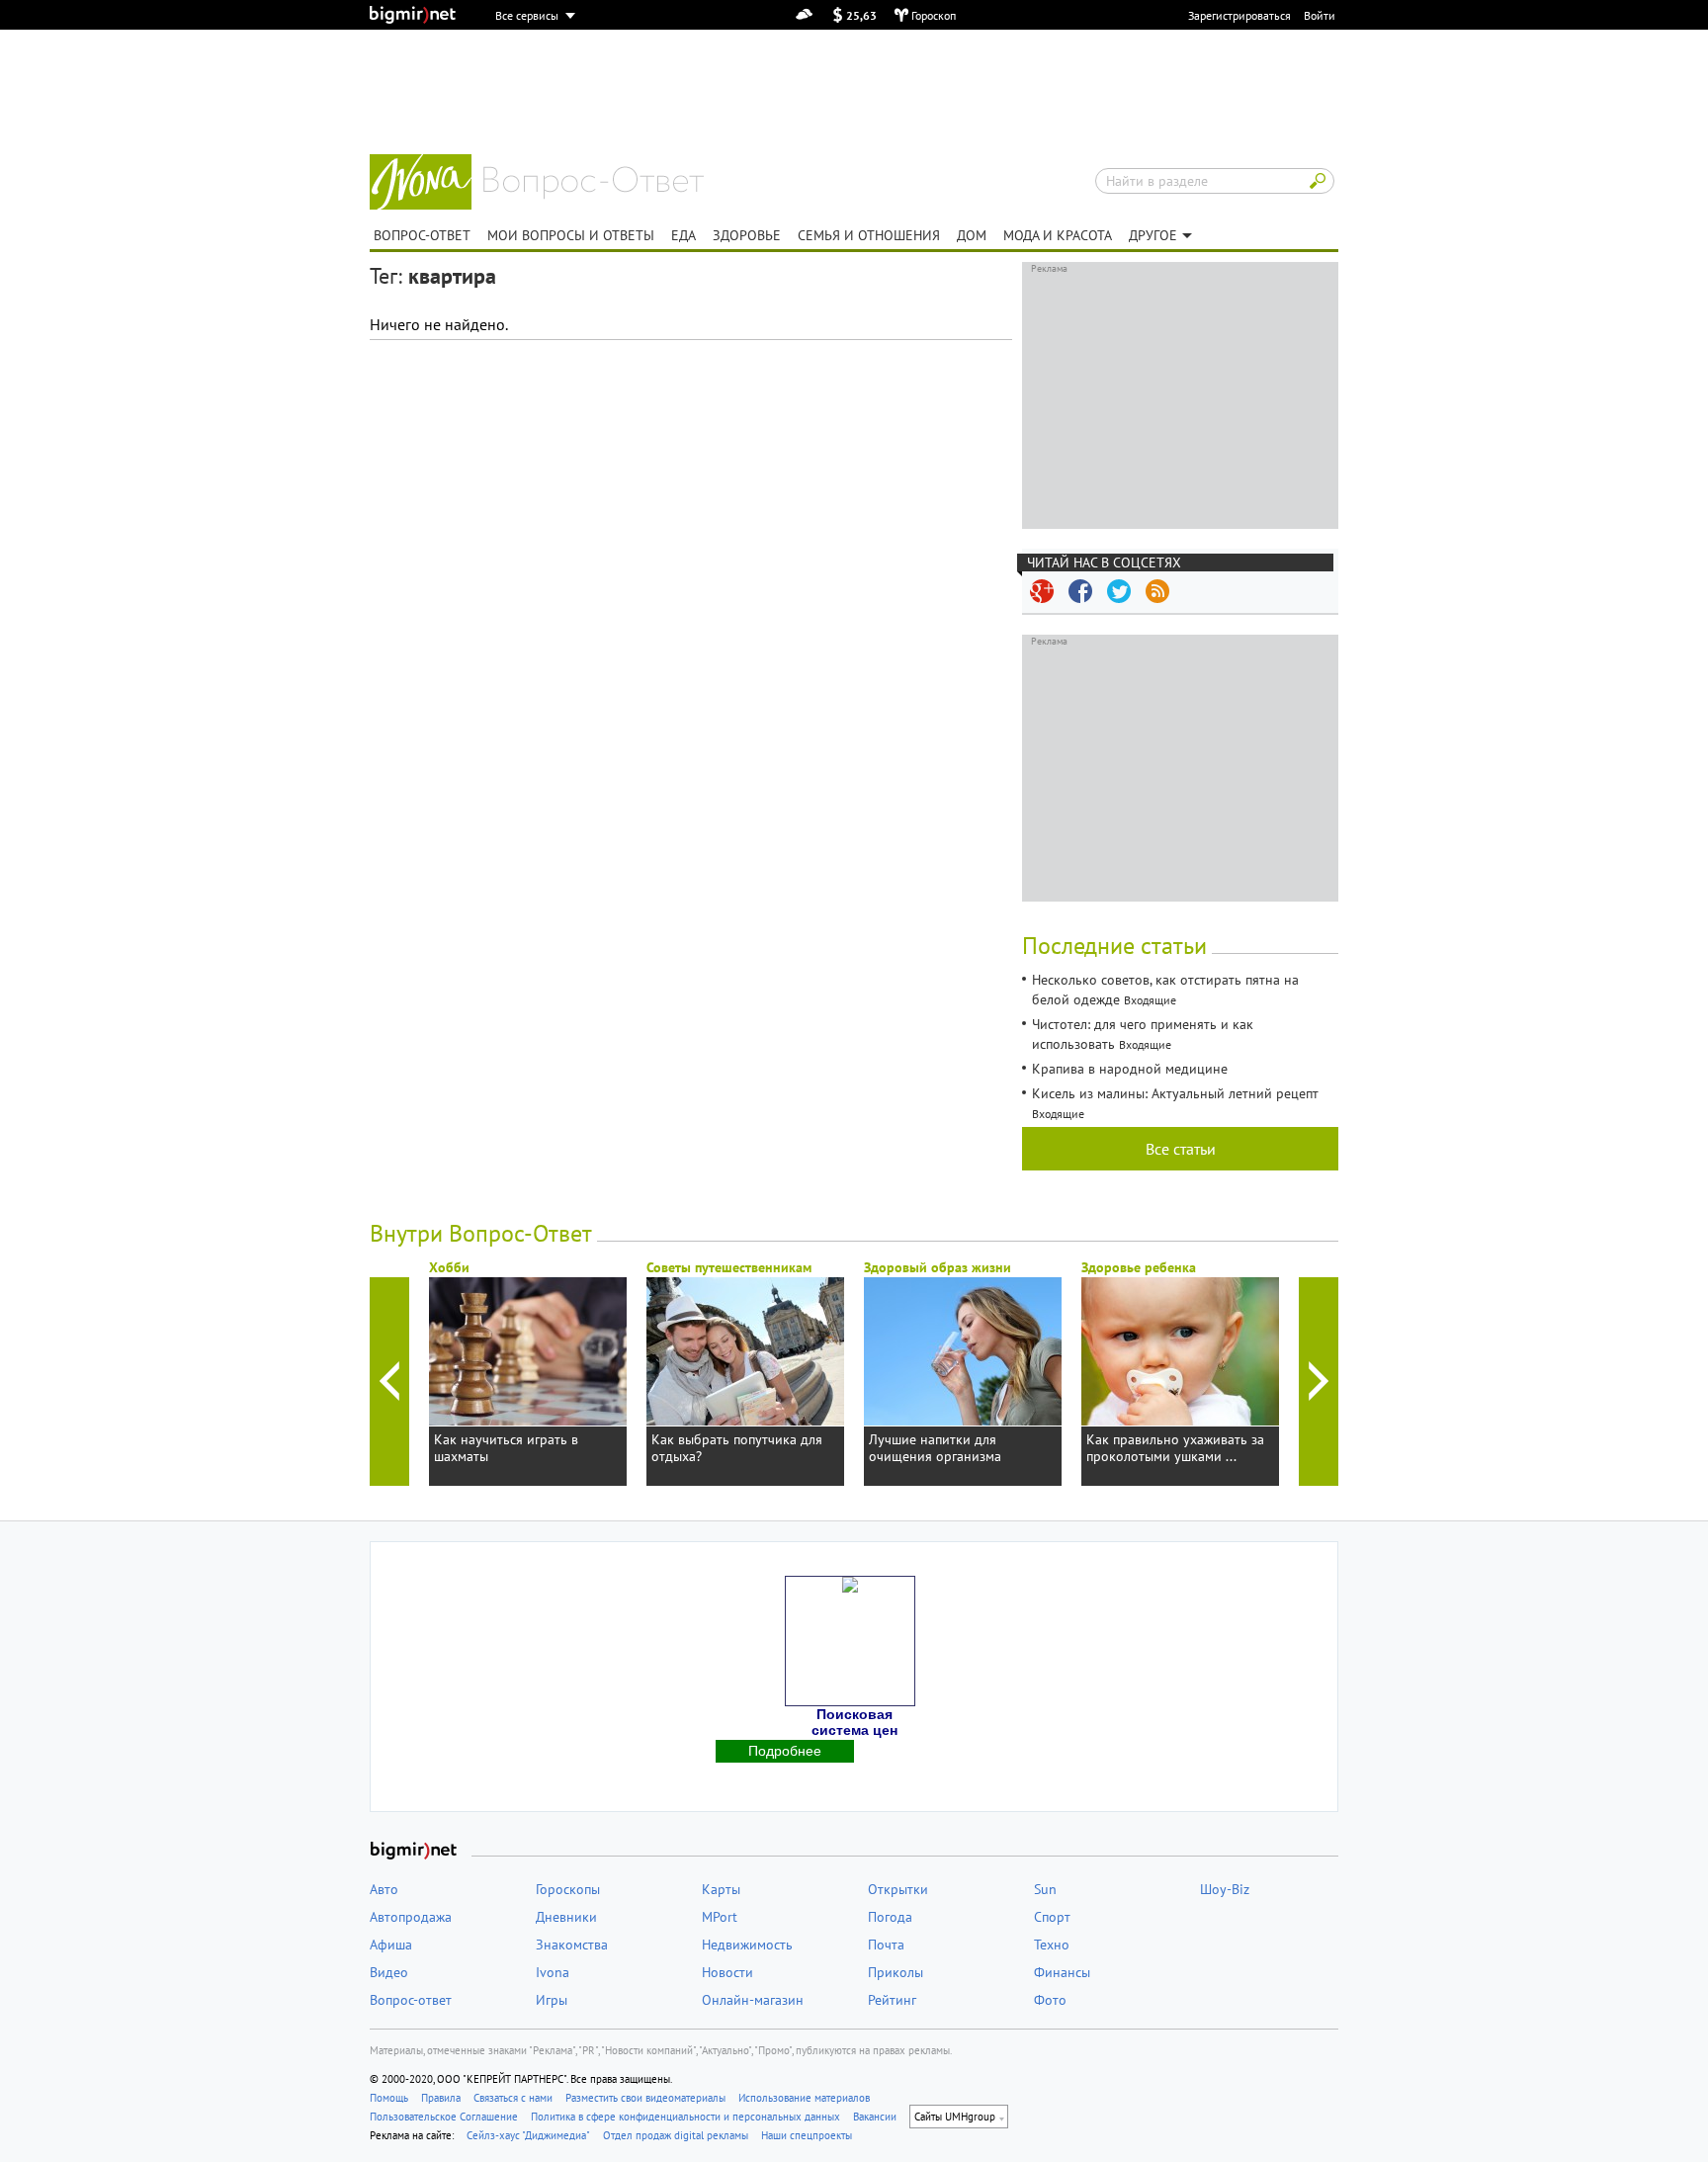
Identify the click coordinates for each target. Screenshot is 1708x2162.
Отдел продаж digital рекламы (676, 2135)
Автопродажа (411, 1917)
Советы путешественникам (729, 1267)
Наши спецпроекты (807, 2135)
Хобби (449, 1267)
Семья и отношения (869, 235)
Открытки (898, 1889)
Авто (384, 1889)
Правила (441, 2098)
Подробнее (785, 1751)
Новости (727, 1972)
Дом (972, 235)
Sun (1045, 1889)
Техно (1052, 1945)
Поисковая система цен (854, 1722)
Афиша (391, 1945)
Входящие (1150, 1000)
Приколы (896, 1972)
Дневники (566, 1917)
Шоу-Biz (1225, 1889)
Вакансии (875, 2117)
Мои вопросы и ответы (571, 235)
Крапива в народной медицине (1130, 1069)
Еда (683, 235)
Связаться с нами (513, 2098)
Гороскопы (568, 1889)
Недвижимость (747, 1945)
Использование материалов (804, 2098)
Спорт (1052, 1917)
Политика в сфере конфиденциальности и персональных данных (685, 2117)
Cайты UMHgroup (955, 2117)
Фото (1050, 2000)
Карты (721, 1889)
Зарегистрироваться (1239, 15)
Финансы (1062, 1972)
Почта (886, 1945)
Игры (552, 2000)
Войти (1320, 15)
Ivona (553, 1972)
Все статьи (1181, 1149)
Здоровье (747, 235)
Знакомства (572, 1945)
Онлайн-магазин (753, 2000)
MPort (720, 1917)
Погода (890, 1917)
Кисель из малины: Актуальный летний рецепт (1175, 1093)
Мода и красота (1058, 235)
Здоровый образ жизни (938, 1267)
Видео (389, 1972)
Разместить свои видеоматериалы (645, 2098)
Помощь (389, 2098)
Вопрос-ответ (594, 183)
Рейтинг (892, 2000)
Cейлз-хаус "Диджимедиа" (528, 2135)
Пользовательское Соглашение (444, 2117)
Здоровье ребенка (1139, 1267)
